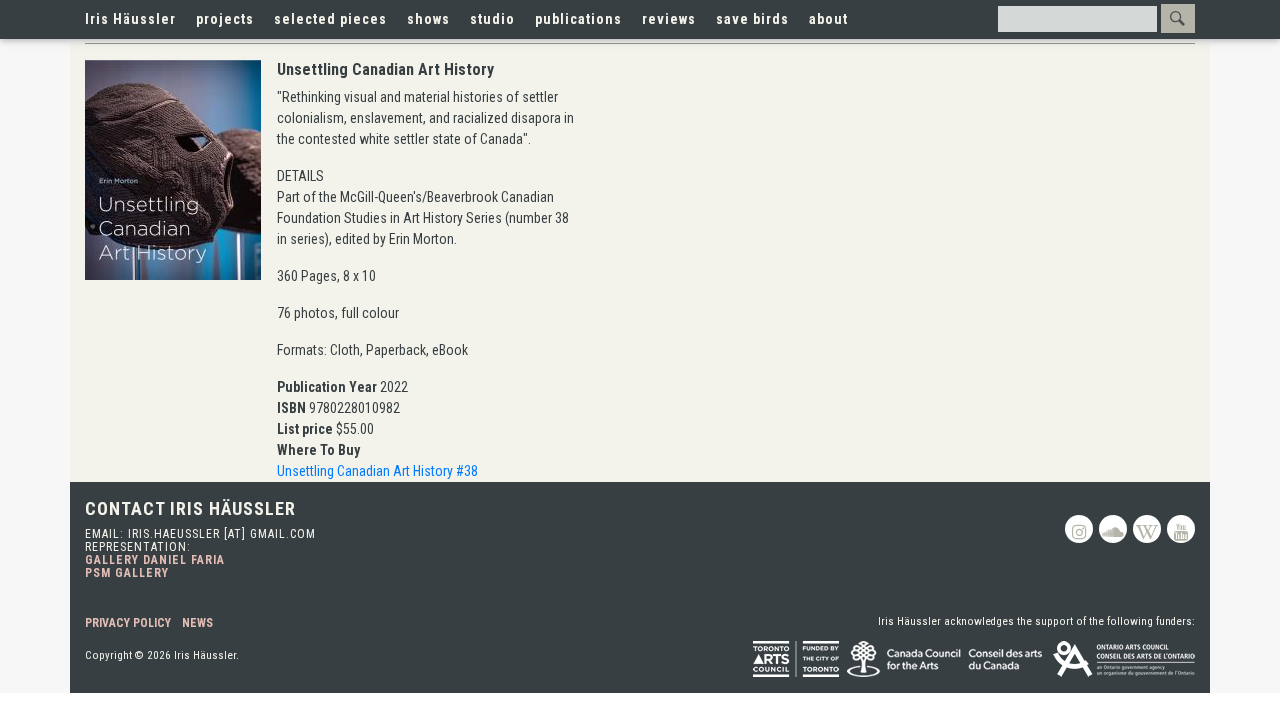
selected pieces (330, 19)
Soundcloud (1113, 529)
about (828, 19)
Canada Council (946, 659)
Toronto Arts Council (796, 659)
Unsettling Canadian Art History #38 (377, 471)
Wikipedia (1147, 529)
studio (492, 19)
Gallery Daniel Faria (155, 560)
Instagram (1079, 529)
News (197, 623)
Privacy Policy (128, 623)
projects (225, 19)
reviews (669, 19)
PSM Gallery (127, 573)
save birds (752, 19)
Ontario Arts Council (1124, 659)
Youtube (1181, 529)
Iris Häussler (130, 19)
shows (428, 19)
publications (578, 19)
